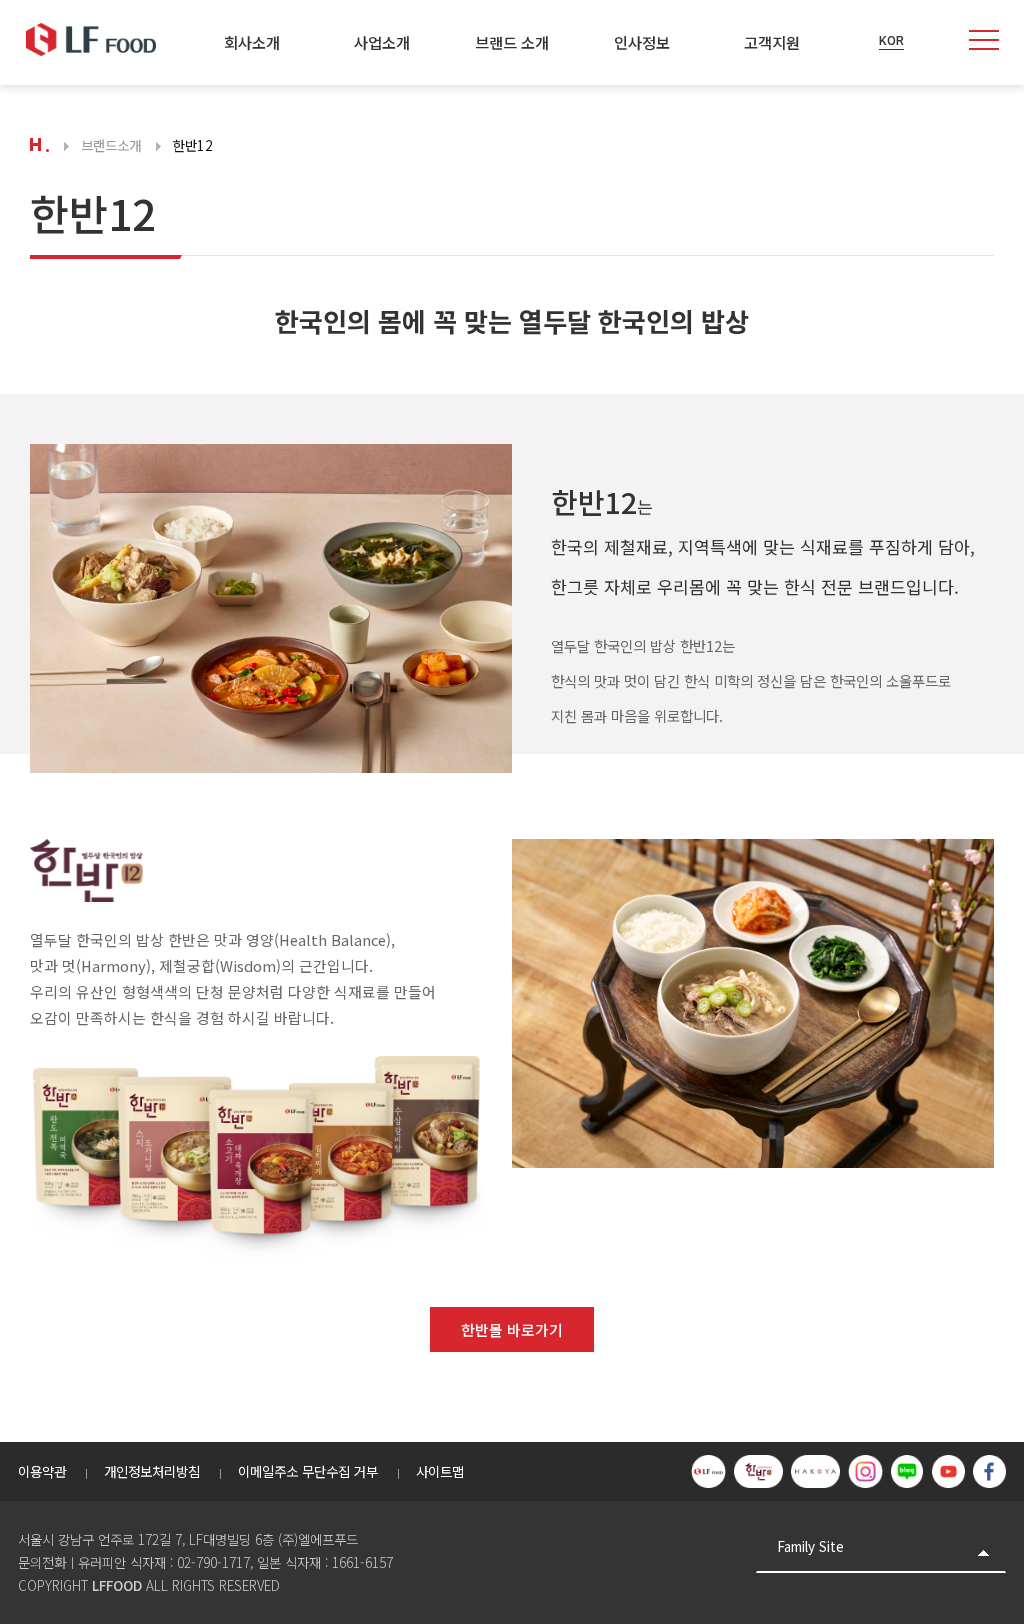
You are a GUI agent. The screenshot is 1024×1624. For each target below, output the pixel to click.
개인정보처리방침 (152, 1471)
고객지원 (772, 42)
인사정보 (642, 42)
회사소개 (252, 42)
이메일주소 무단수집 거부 (308, 1471)
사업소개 (382, 42)
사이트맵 (440, 1471)
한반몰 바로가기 (512, 1329)
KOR (891, 40)
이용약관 (42, 1471)
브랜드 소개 (512, 42)
